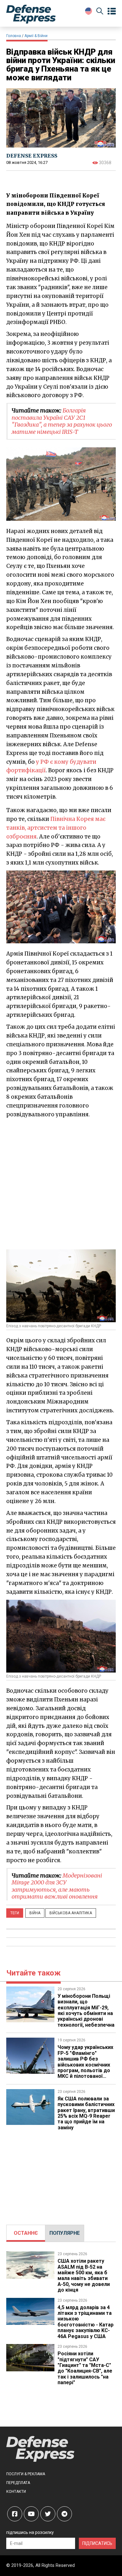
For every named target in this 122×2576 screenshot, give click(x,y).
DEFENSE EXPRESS (32, 156)
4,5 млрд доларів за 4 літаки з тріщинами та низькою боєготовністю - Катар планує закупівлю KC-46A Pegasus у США (86, 2322)
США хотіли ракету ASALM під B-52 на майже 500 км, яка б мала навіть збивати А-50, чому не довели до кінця (84, 2275)
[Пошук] (100, 12)
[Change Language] (89, 11)
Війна (35, 1913)
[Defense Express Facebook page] (15, 2514)
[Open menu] (112, 11)
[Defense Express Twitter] (48, 2514)
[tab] (26, 2233)
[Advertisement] (61, 1183)
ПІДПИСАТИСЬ (97, 2543)
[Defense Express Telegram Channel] (64, 2514)
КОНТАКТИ (16, 2492)
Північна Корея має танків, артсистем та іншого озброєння (56, 828)
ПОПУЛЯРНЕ (65, 2233)
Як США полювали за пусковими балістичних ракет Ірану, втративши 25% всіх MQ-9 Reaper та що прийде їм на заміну (86, 2113)
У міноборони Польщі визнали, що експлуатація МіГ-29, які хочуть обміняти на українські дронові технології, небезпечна (86, 2010)
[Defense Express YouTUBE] (31, 2514)
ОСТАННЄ (26, 2233)
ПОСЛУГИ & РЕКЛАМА (26, 2474)
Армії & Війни (36, 36)
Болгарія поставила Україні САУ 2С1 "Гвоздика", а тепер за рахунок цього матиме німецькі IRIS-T (62, 421)
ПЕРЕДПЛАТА (18, 2483)
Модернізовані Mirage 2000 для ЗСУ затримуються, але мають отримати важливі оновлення (57, 1886)
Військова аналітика (71, 1913)
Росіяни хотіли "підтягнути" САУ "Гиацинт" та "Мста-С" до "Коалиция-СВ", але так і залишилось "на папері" (85, 2368)
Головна (14, 36)
